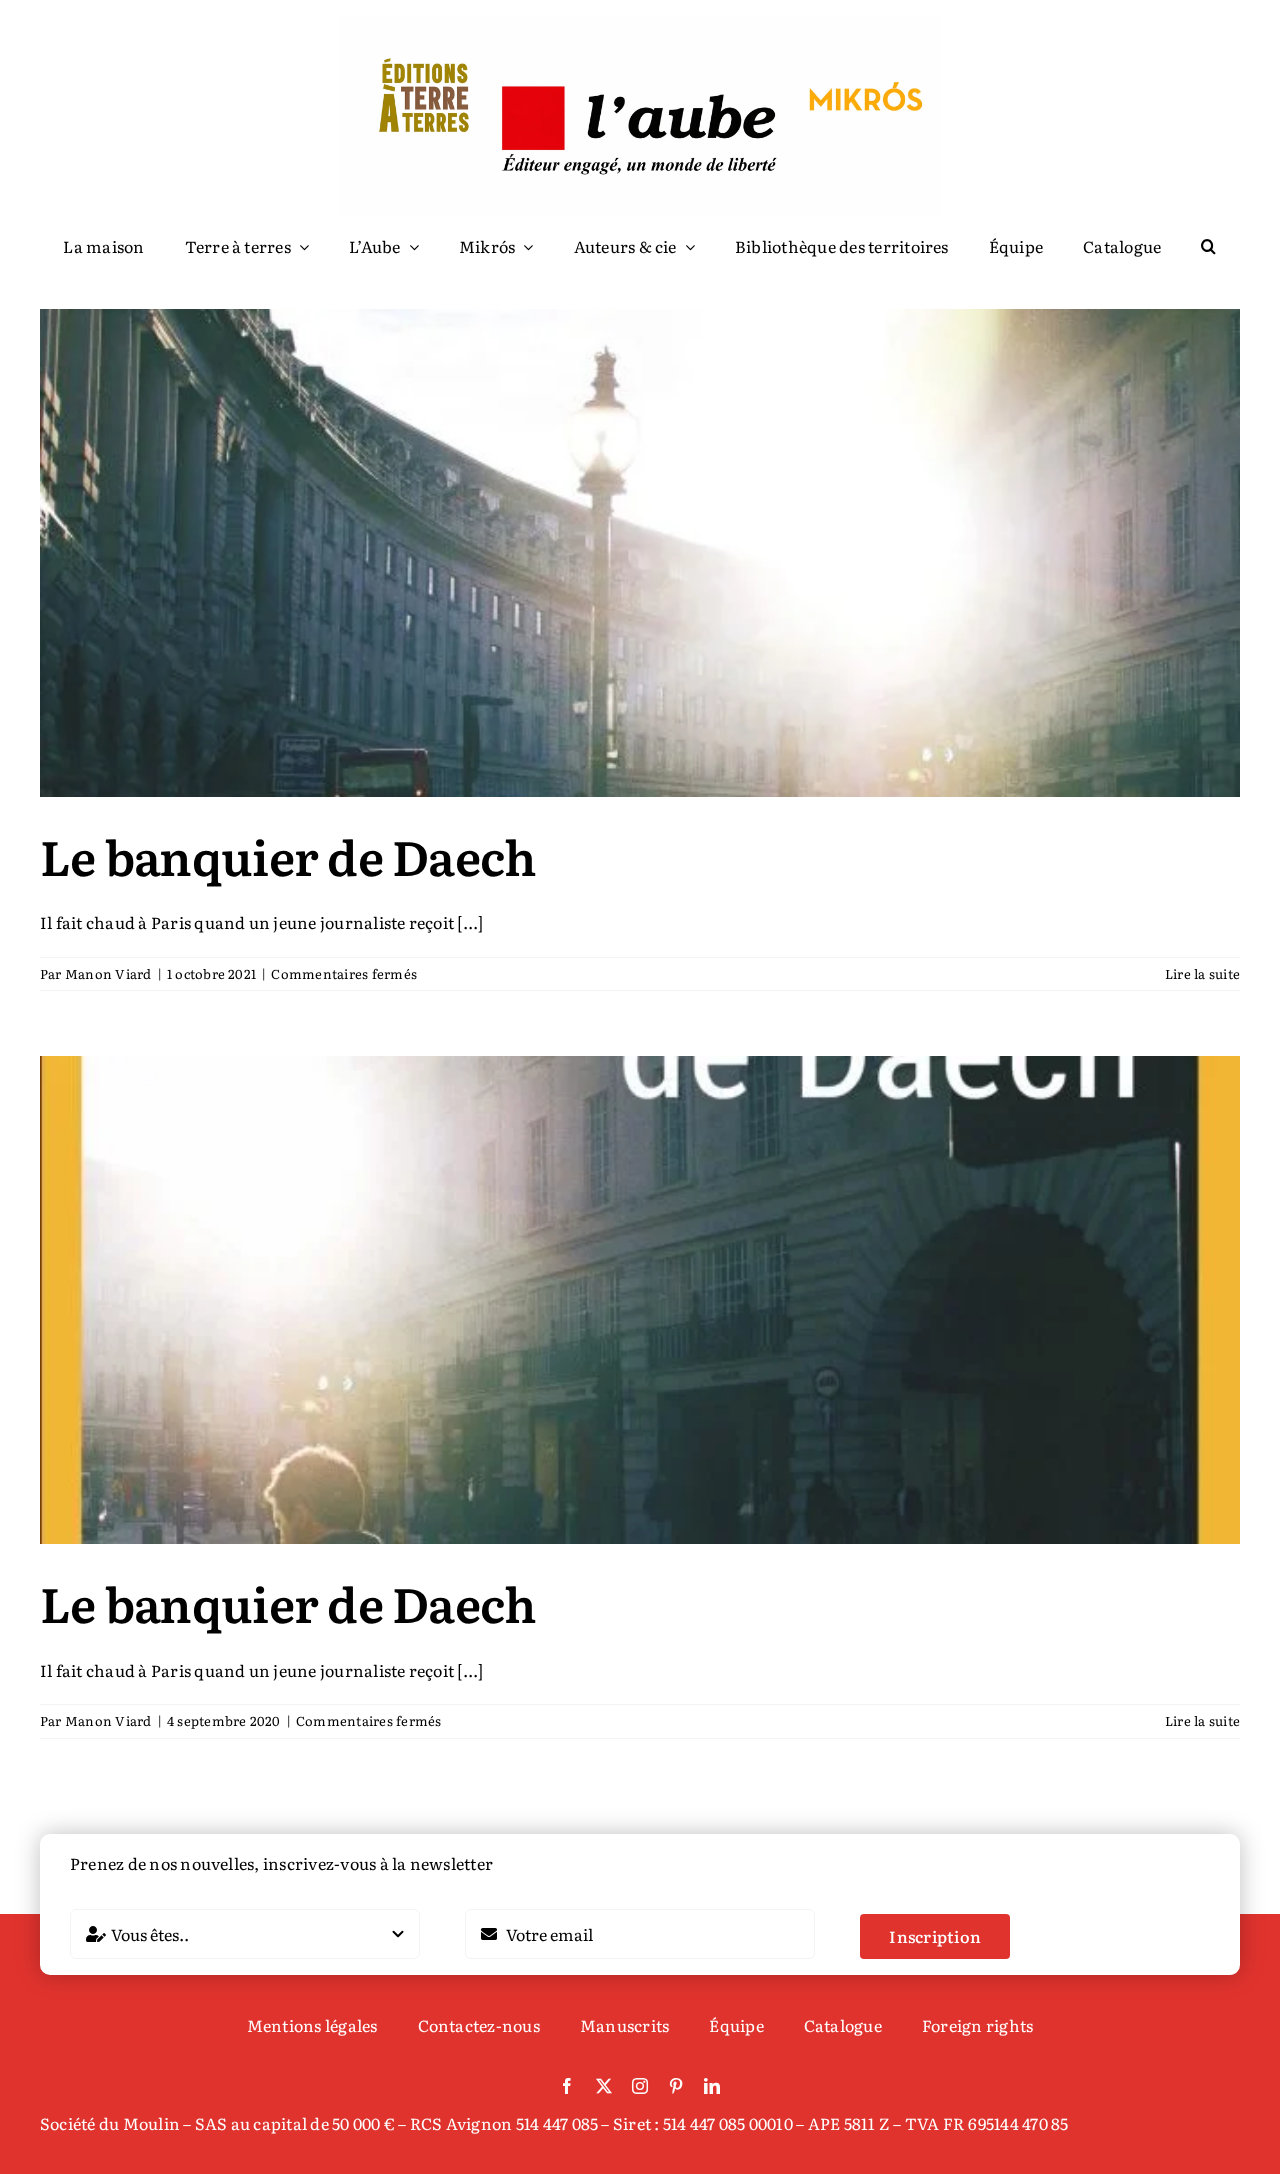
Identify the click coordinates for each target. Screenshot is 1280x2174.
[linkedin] (712, 2086)
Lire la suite (1202, 973)
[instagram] (640, 2086)
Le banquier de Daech (288, 855)
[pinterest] (676, 2086)
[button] (1208, 247)
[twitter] (604, 2086)
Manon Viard (108, 973)
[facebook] (567, 2086)
